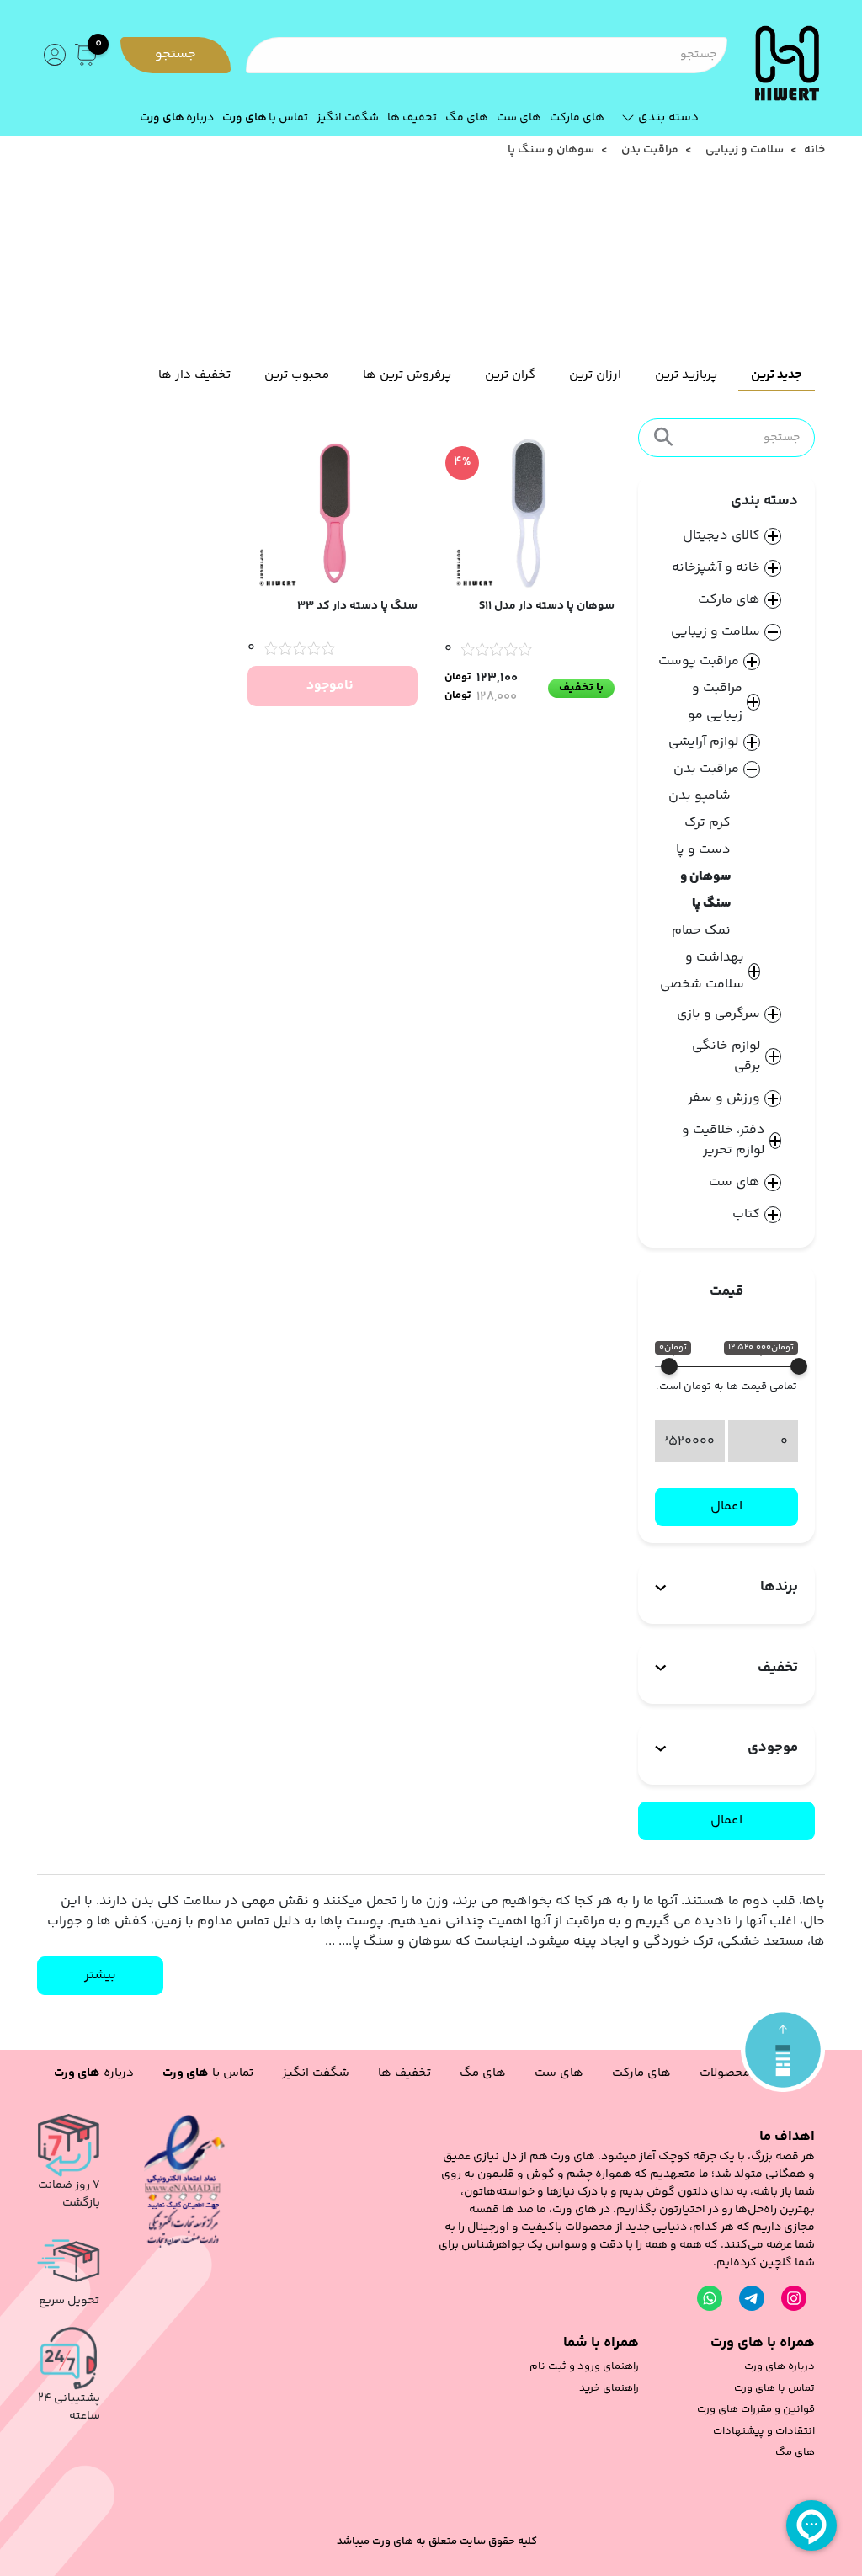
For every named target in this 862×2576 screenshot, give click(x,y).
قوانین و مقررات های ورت (756, 2410)
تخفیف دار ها (194, 375)
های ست (519, 118)
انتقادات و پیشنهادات (764, 2432)
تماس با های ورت (774, 2389)
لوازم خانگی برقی (726, 1056)
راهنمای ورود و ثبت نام (584, 2367)
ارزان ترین (595, 375)
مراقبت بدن (650, 150)
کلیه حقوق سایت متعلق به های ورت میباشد (437, 2542)
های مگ (467, 118)
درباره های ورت (780, 2367)
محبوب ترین (297, 375)
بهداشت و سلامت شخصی (702, 971)
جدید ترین (777, 375)
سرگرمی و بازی (718, 1014)
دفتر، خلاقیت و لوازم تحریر (724, 1141)
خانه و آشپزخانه (716, 568)
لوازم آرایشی (704, 742)
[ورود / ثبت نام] (53, 55)
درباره (177, 118)
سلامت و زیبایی (745, 150)
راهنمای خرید (609, 2389)
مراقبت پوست (699, 661)
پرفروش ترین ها (407, 375)
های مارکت (577, 118)
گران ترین (510, 375)
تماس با (265, 118)
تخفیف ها (412, 118)
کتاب (746, 1215)
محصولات (725, 2073)
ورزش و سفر (724, 1099)
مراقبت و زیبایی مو (715, 702)
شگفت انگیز (348, 118)
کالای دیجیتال (721, 536)
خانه (814, 150)
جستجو (176, 54)
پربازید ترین (686, 375)
